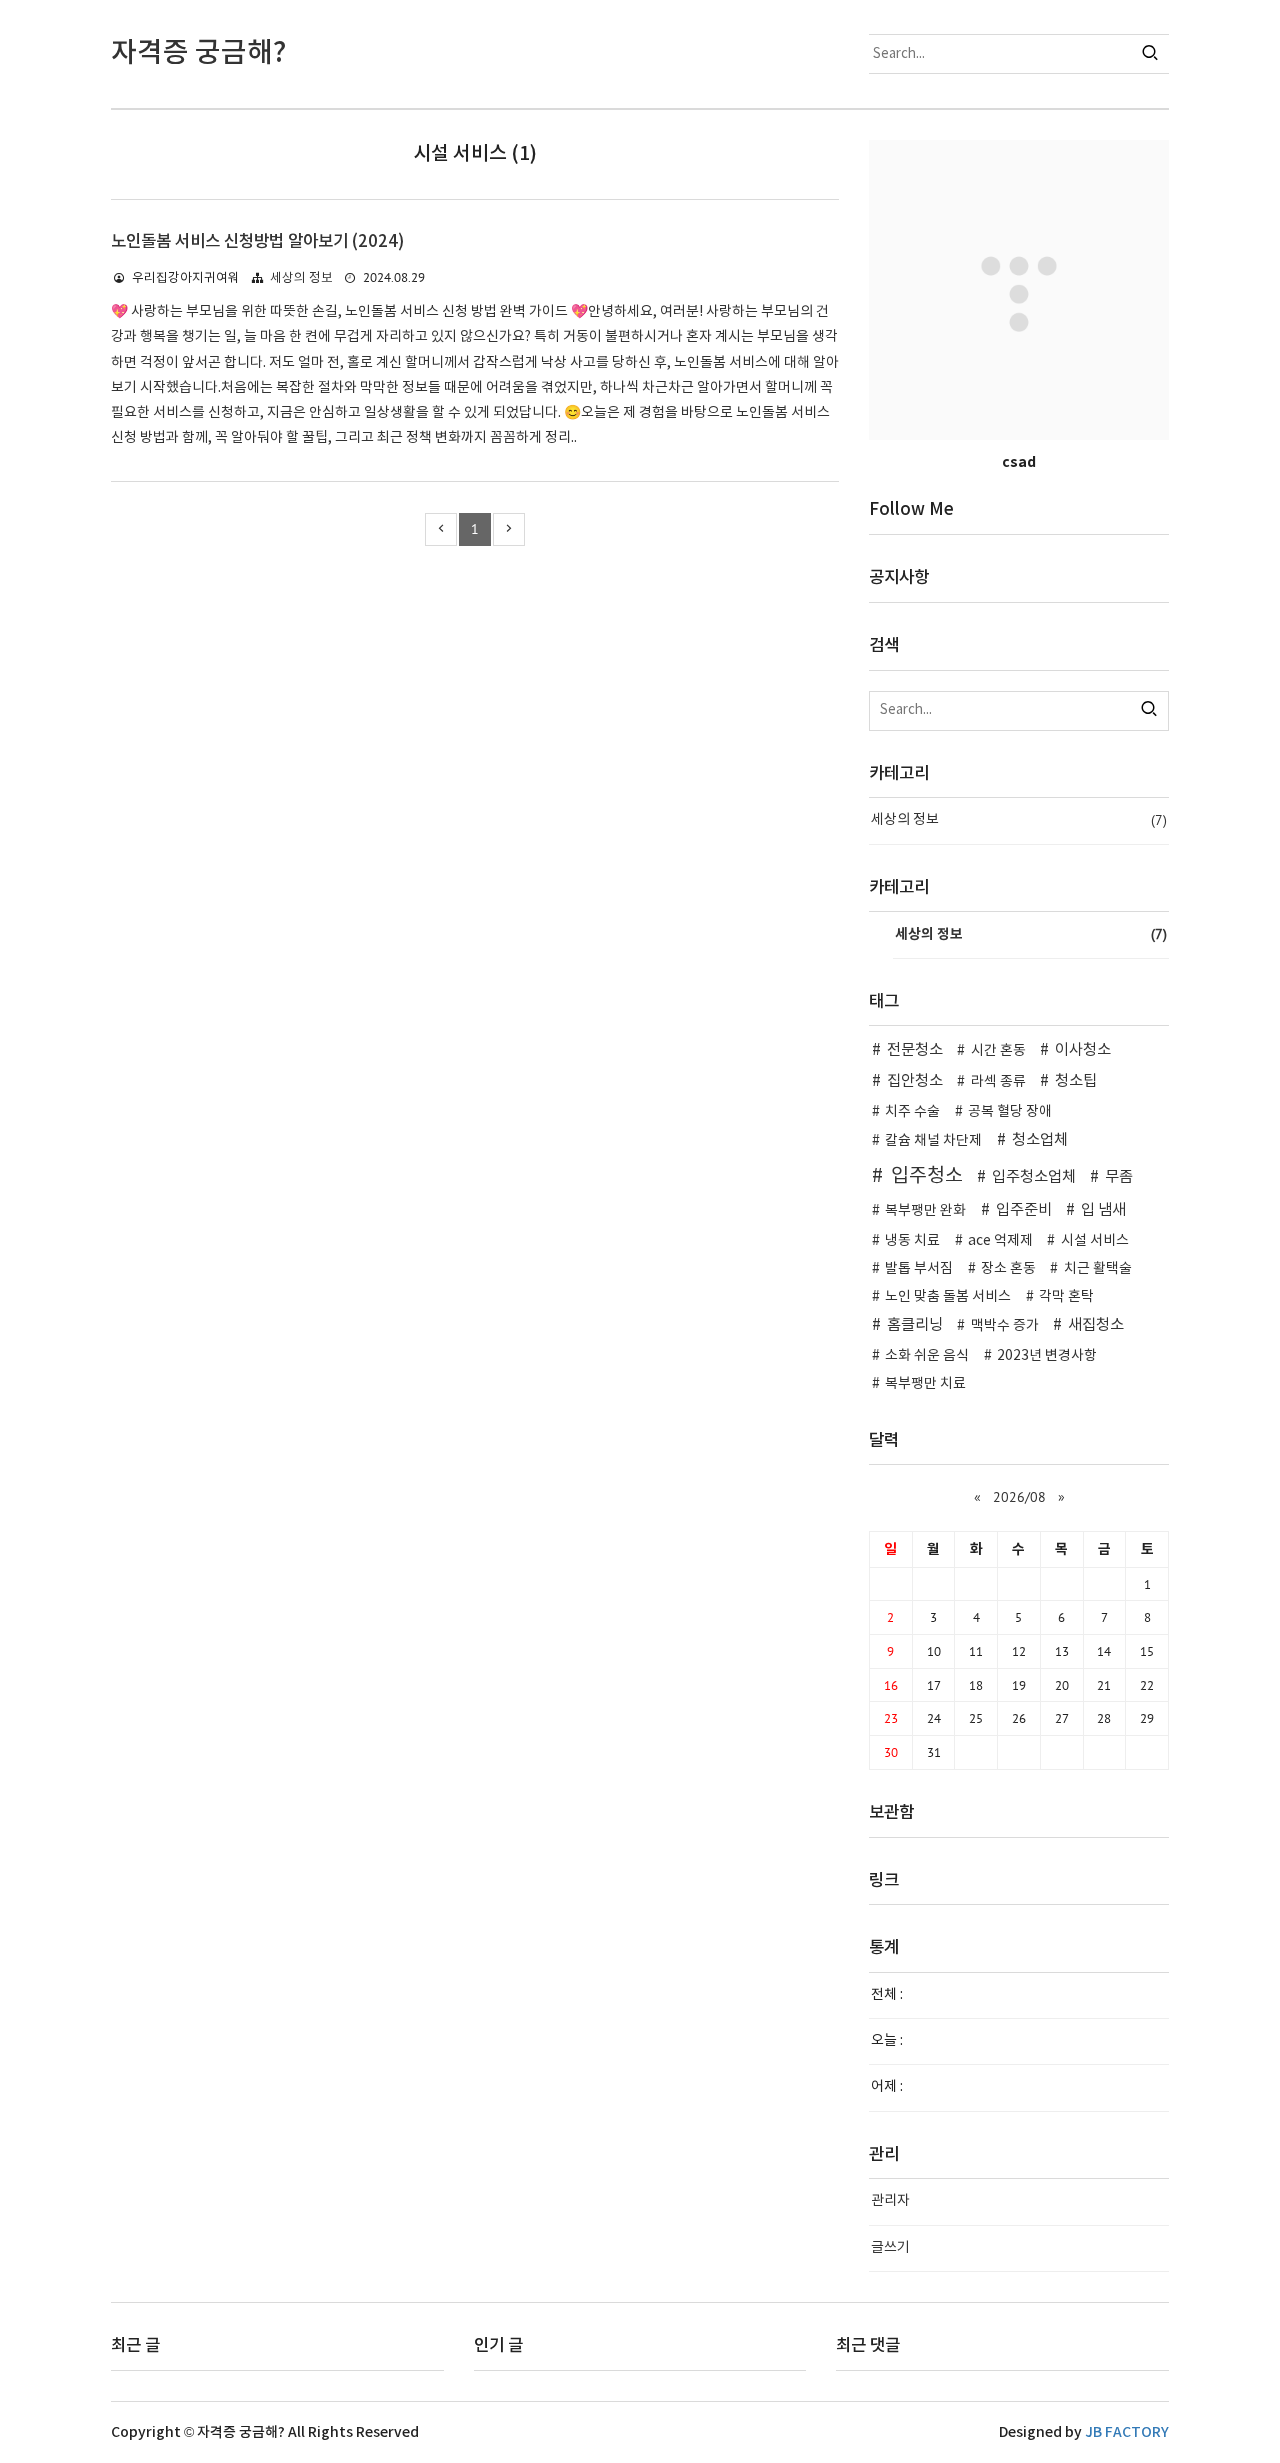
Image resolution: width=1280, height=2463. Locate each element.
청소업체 (1040, 1140)
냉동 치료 (912, 1241)
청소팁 (1076, 1081)
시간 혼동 (998, 1051)
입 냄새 (1103, 1210)
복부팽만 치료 (925, 1384)
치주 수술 (912, 1112)
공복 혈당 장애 (1010, 1112)
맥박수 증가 (1005, 1326)
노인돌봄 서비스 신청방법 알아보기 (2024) (257, 242)
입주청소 (927, 1176)
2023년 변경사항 (1047, 1356)
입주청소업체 (1034, 1177)
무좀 (1119, 1177)
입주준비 (1024, 1210)
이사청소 (1083, 1050)
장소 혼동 (1008, 1269)
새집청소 (1096, 1325)
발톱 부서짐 (919, 1269)
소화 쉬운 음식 (927, 1356)
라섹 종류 (998, 1082)
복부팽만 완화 (925, 1211)
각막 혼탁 (1066, 1297)
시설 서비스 (1095, 1241)
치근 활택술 (1098, 1269)
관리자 (890, 2201)
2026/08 (1019, 1497)
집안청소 (915, 1081)
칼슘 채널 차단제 (933, 1141)
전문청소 (915, 1050)
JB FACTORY (1127, 2432)
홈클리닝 (915, 1325)
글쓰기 (890, 2248)
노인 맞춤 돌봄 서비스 (948, 1297)
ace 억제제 (1000, 1241)
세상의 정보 (301, 278)
